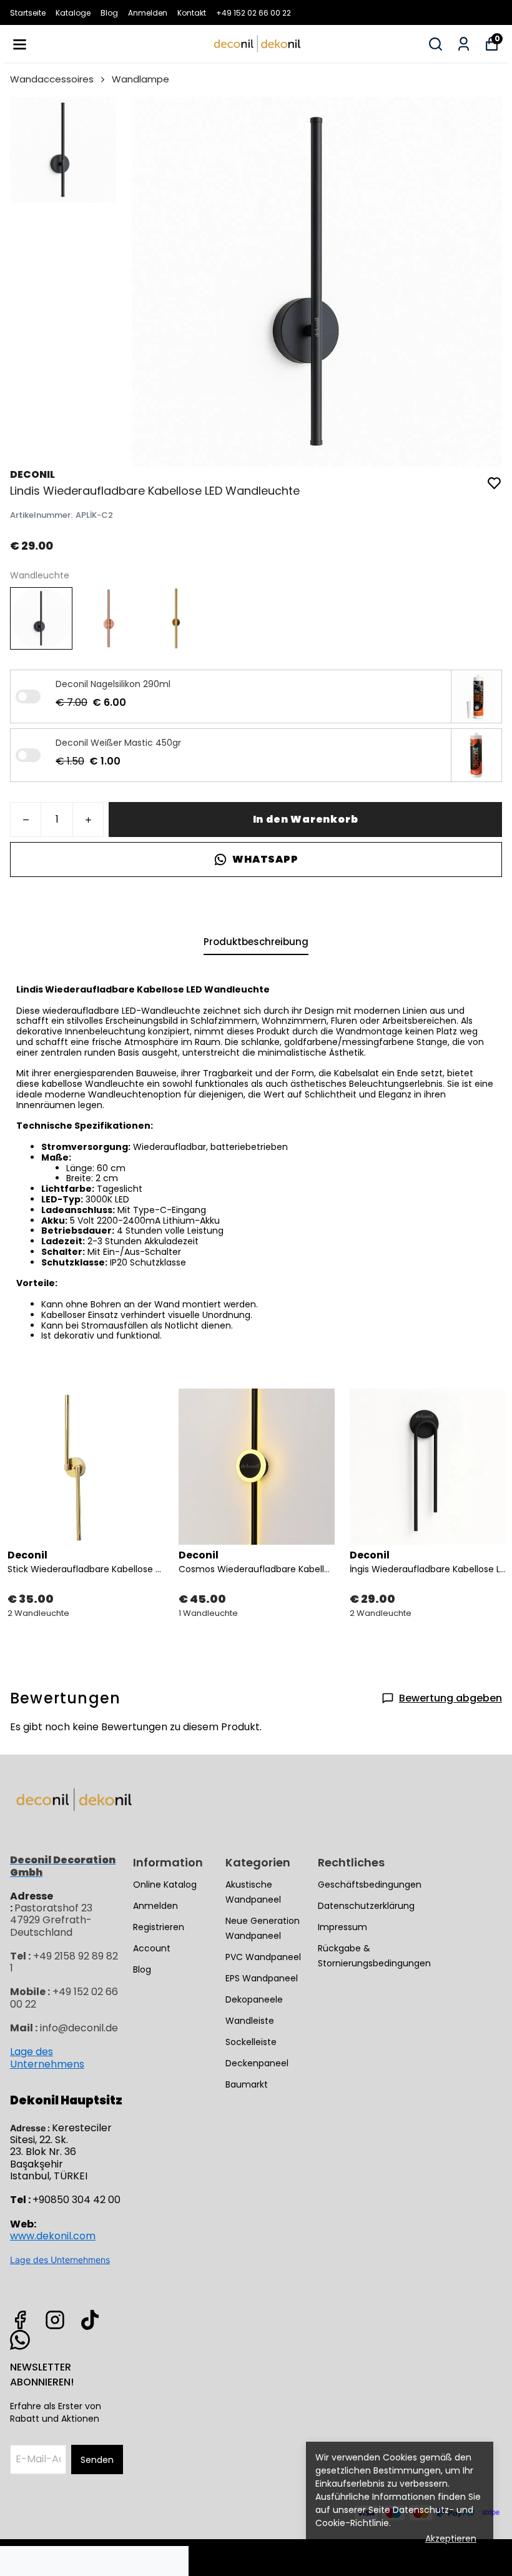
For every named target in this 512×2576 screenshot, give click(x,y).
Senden (97, 2460)
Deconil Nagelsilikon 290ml (113, 684)
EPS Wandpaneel (262, 1978)
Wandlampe (140, 79)
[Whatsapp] (20, 2340)
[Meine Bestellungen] (464, 44)
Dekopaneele (254, 1999)
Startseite (28, 13)
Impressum (342, 1927)
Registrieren (159, 1927)
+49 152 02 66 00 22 (254, 13)
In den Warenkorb (306, 819)
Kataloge (73, 13)
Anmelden (148, 13)
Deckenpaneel (257, 2063)
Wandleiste (250, 2021)
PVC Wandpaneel (263, 1957)
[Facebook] (20, 2320)
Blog (109, 13)
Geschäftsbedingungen (370, 1885)
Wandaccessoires (52, 79)
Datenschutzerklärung (366, 1906)
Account (152, 1948)
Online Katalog (165, 1885)
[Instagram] (55, 2320)
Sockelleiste (251, 2042)
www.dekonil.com (53, 2236)
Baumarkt (247, 2084)
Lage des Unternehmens (47, 2058)
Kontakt (192, 13)
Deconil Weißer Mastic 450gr (118, 743)
